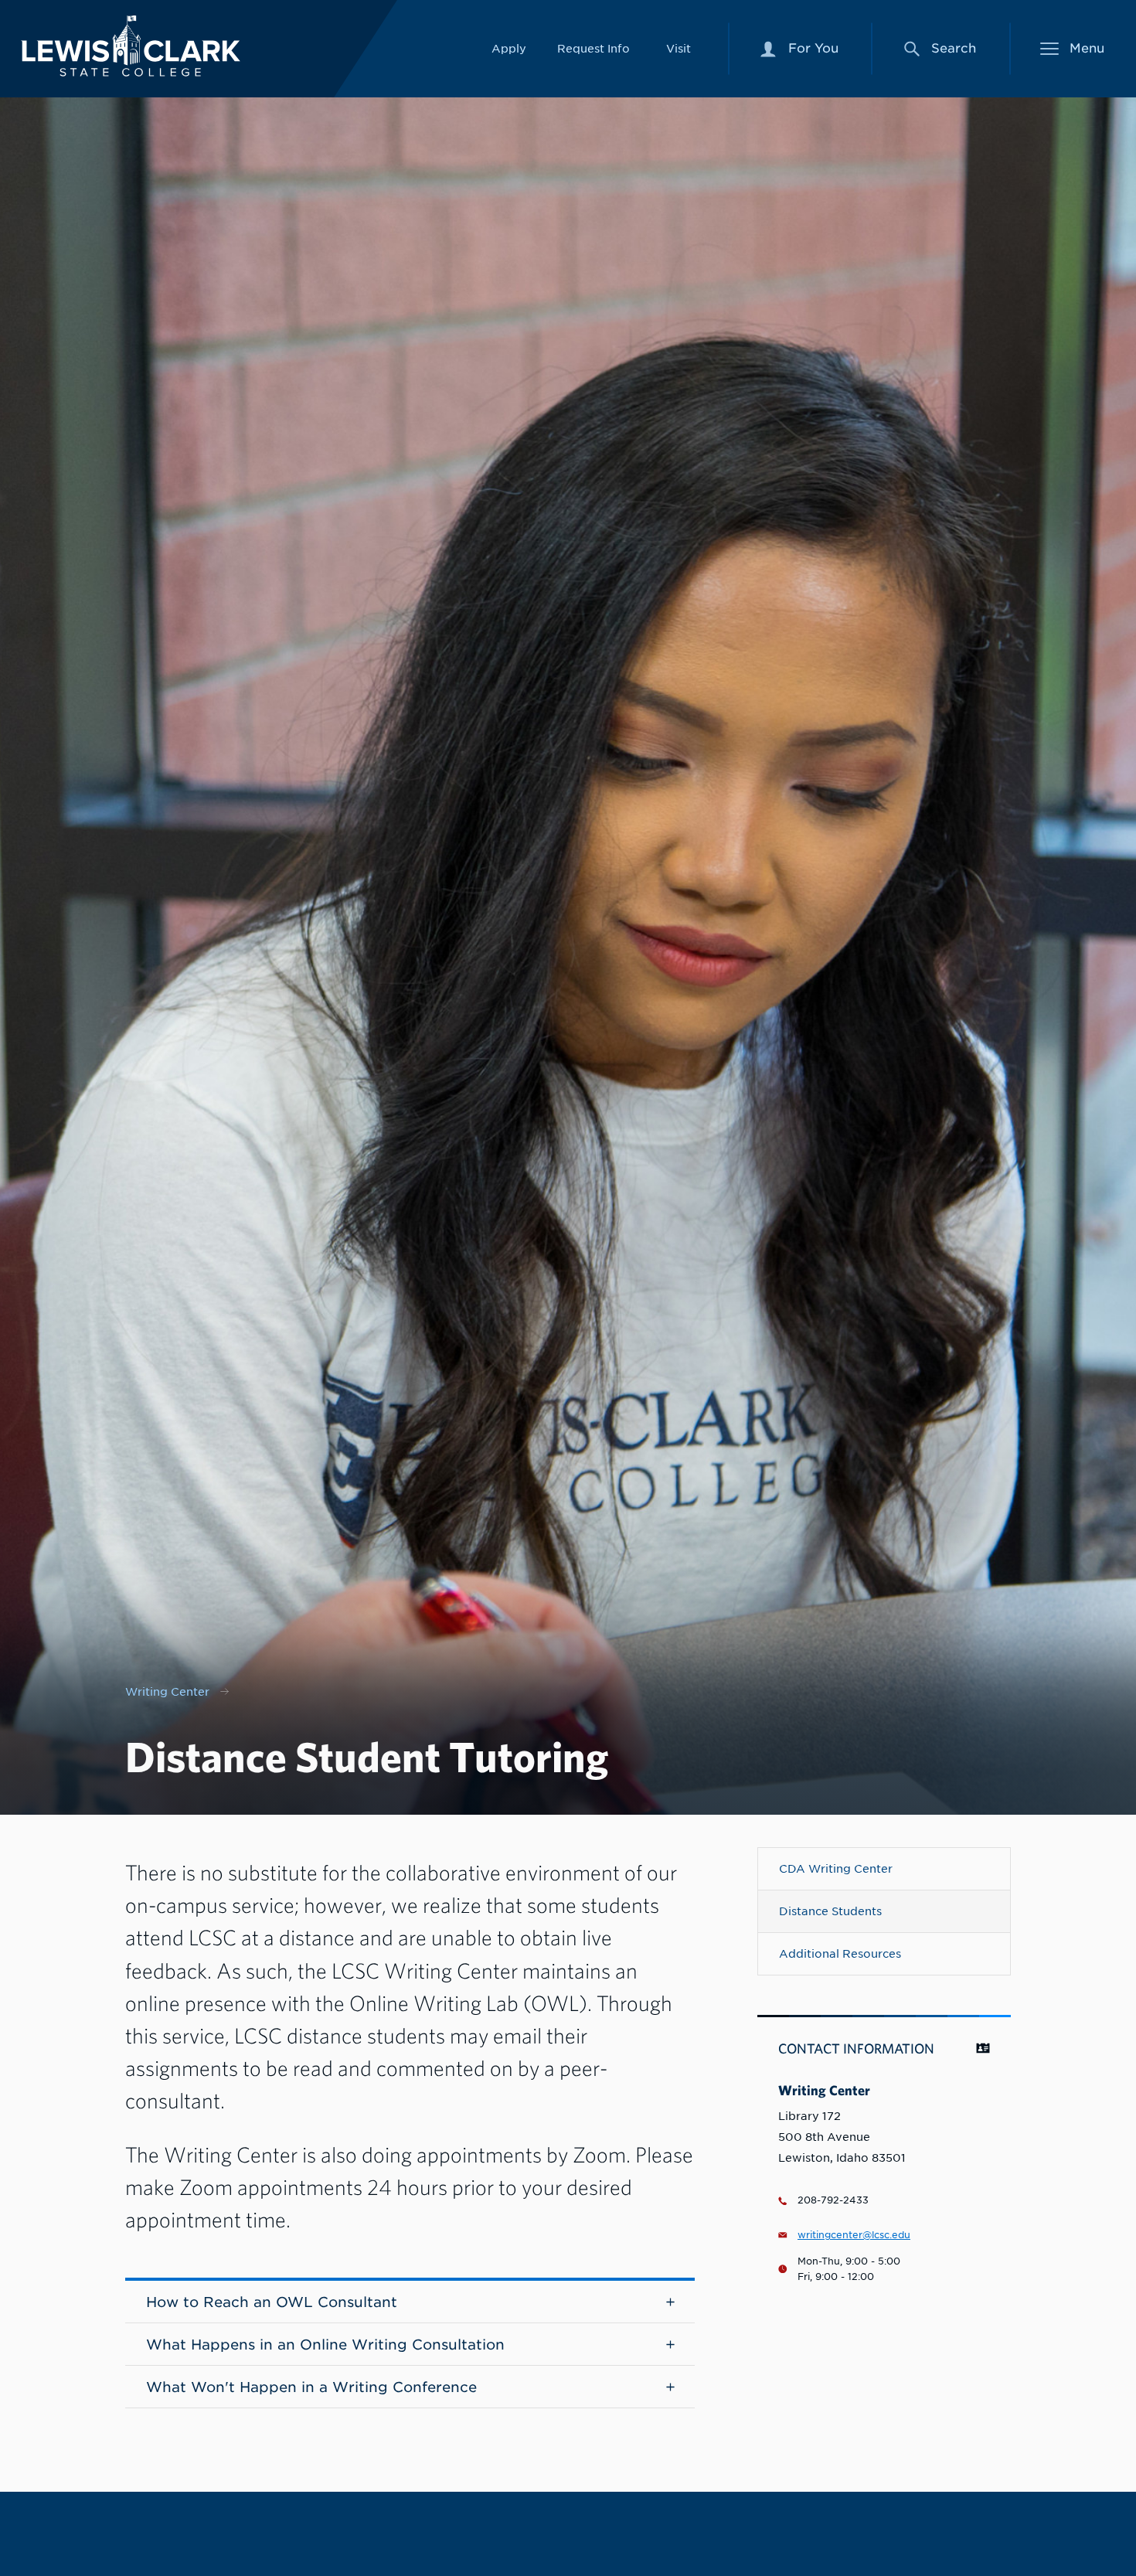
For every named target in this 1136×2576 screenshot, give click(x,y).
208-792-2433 (833, 2200)
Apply (509, 48)
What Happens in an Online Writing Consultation (325, 2345)
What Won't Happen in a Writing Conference (311, 2387)
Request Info (594, 48)
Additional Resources (840, 1953)
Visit (679, 48)
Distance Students (830, 1911)
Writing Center (167, 1691)
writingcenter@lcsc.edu (854, 2235)
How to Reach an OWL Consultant (272, 2302)
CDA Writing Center (836, 1868)
